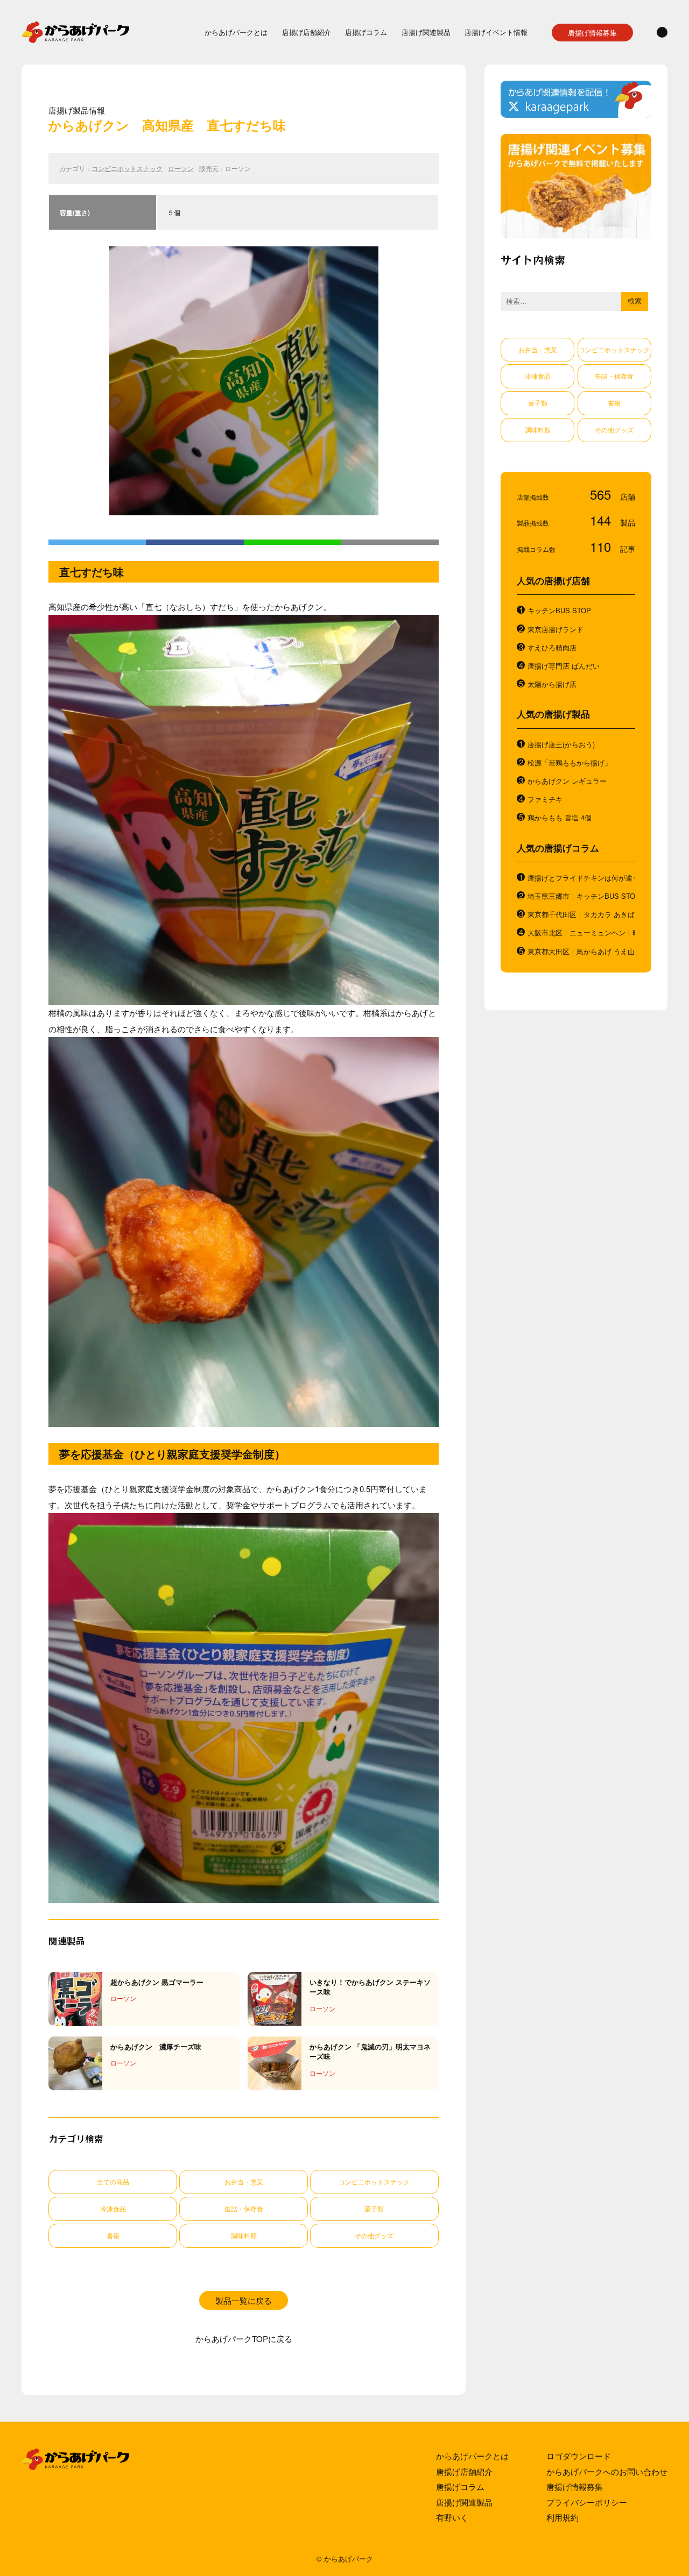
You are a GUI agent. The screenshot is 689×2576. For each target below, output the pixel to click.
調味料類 (244, 2235)
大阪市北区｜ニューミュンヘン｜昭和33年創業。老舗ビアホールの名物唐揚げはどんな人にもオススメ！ (581, 933)
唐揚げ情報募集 (592, 33)
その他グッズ (374, 2235)
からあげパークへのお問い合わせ (607, 2471)
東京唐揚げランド (556, 629)
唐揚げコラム (366, 32)
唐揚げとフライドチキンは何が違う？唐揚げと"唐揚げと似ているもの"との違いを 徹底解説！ (581, 878)
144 (602, 520)
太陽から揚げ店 (552, 684)
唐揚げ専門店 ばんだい (564, 666)
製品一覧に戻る (244, 2300)
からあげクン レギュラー (567, 781)
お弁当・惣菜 (244, 2181)
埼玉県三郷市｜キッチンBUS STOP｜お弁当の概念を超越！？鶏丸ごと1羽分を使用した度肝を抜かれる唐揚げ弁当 (581, 896)
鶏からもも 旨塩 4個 (560, 818)
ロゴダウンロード (579, 2456)
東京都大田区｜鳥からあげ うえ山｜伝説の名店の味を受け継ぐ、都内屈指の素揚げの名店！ (581, 952)
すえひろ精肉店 (552, 648)
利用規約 (563, 2517)
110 (602, 546)
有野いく (452, 2517)
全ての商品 (113, 2181)
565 (602, 494)
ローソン (181, 168)
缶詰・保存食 (244, 2208)
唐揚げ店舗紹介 (307, 32)
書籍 (113, 2235)
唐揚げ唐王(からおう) (561, 744)
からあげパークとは (236, 32)
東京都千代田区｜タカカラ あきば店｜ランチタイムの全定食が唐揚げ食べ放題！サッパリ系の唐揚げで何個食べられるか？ (581, 914)
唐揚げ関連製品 (426, 32)
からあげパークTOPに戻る (244, 2339)
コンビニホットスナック (127, 168)
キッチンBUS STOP (559, 611)
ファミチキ (545, 799)
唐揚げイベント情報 (496, 32)
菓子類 (374, 2208)
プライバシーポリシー (587, 2502)
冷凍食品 (113, 2208)
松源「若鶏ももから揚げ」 (570, 763)
